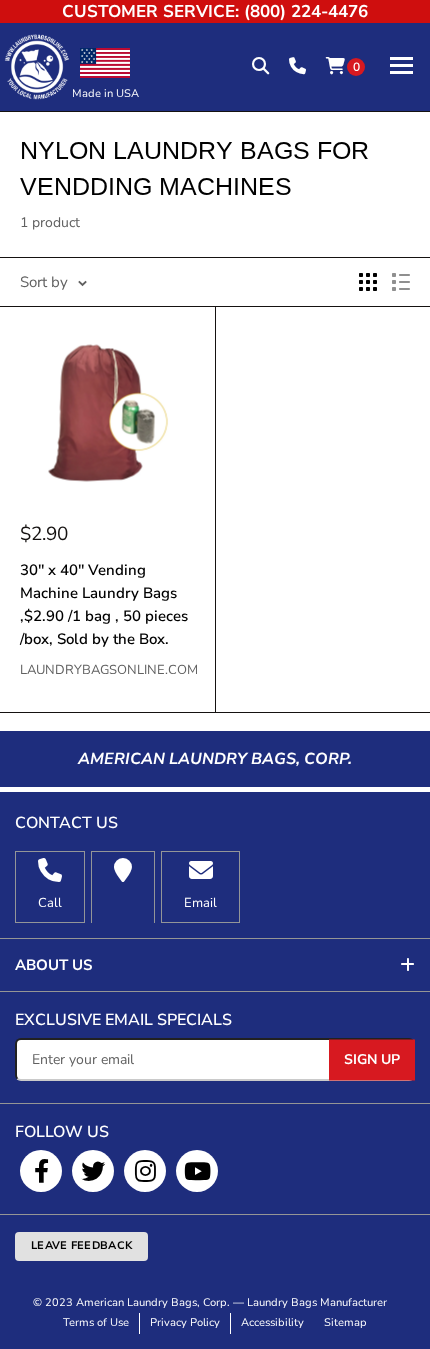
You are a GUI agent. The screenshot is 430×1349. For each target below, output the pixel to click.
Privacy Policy (185, 1322)
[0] (335, 67)
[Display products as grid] (368, 282)
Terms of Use (96, 1322)
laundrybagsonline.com (107, 670)
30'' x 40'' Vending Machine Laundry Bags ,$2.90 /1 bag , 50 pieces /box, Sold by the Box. (104, 605)
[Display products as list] (401, 282)
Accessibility (272, 1322)
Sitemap (345, 1322)
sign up (372, 1058)
